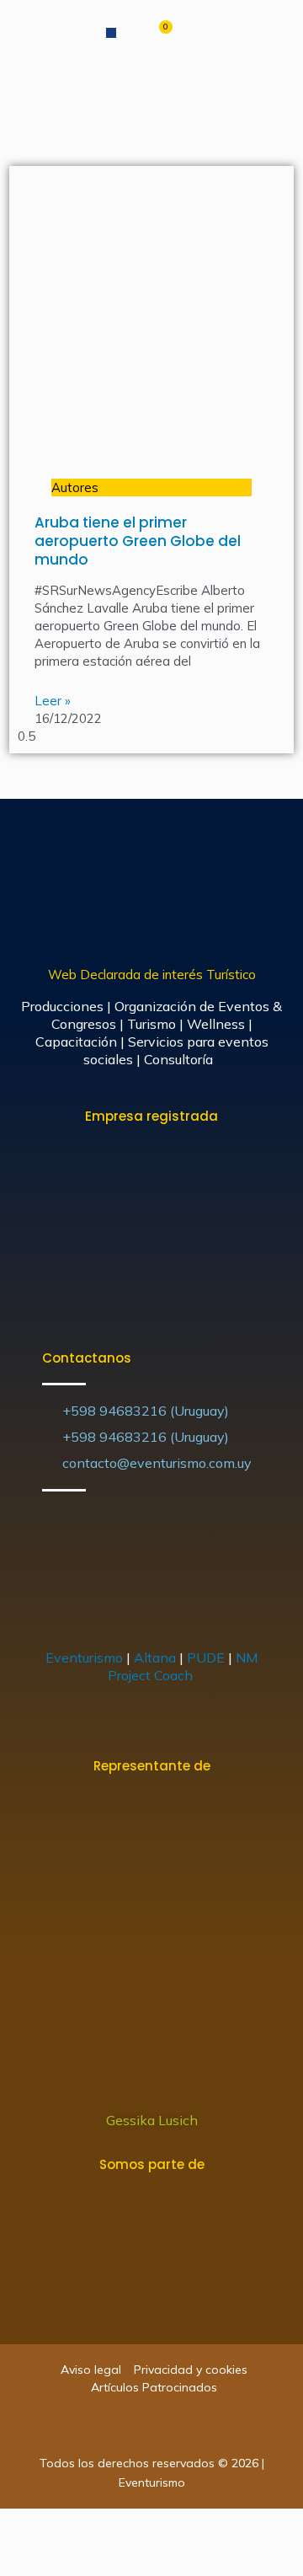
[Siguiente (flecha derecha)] (54, 2559)
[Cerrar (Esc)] (17, 2525)
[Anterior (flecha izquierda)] (17, 2559)
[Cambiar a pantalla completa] (91, 2525)
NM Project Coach (183, 1666)
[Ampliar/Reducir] (128, 2525)
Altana (155, 1658)
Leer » (53, 701)
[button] (111, 33)
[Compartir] (54, 2525)
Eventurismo (84, 1658)
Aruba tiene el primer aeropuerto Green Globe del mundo (138, 541)
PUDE (206, 1658)
